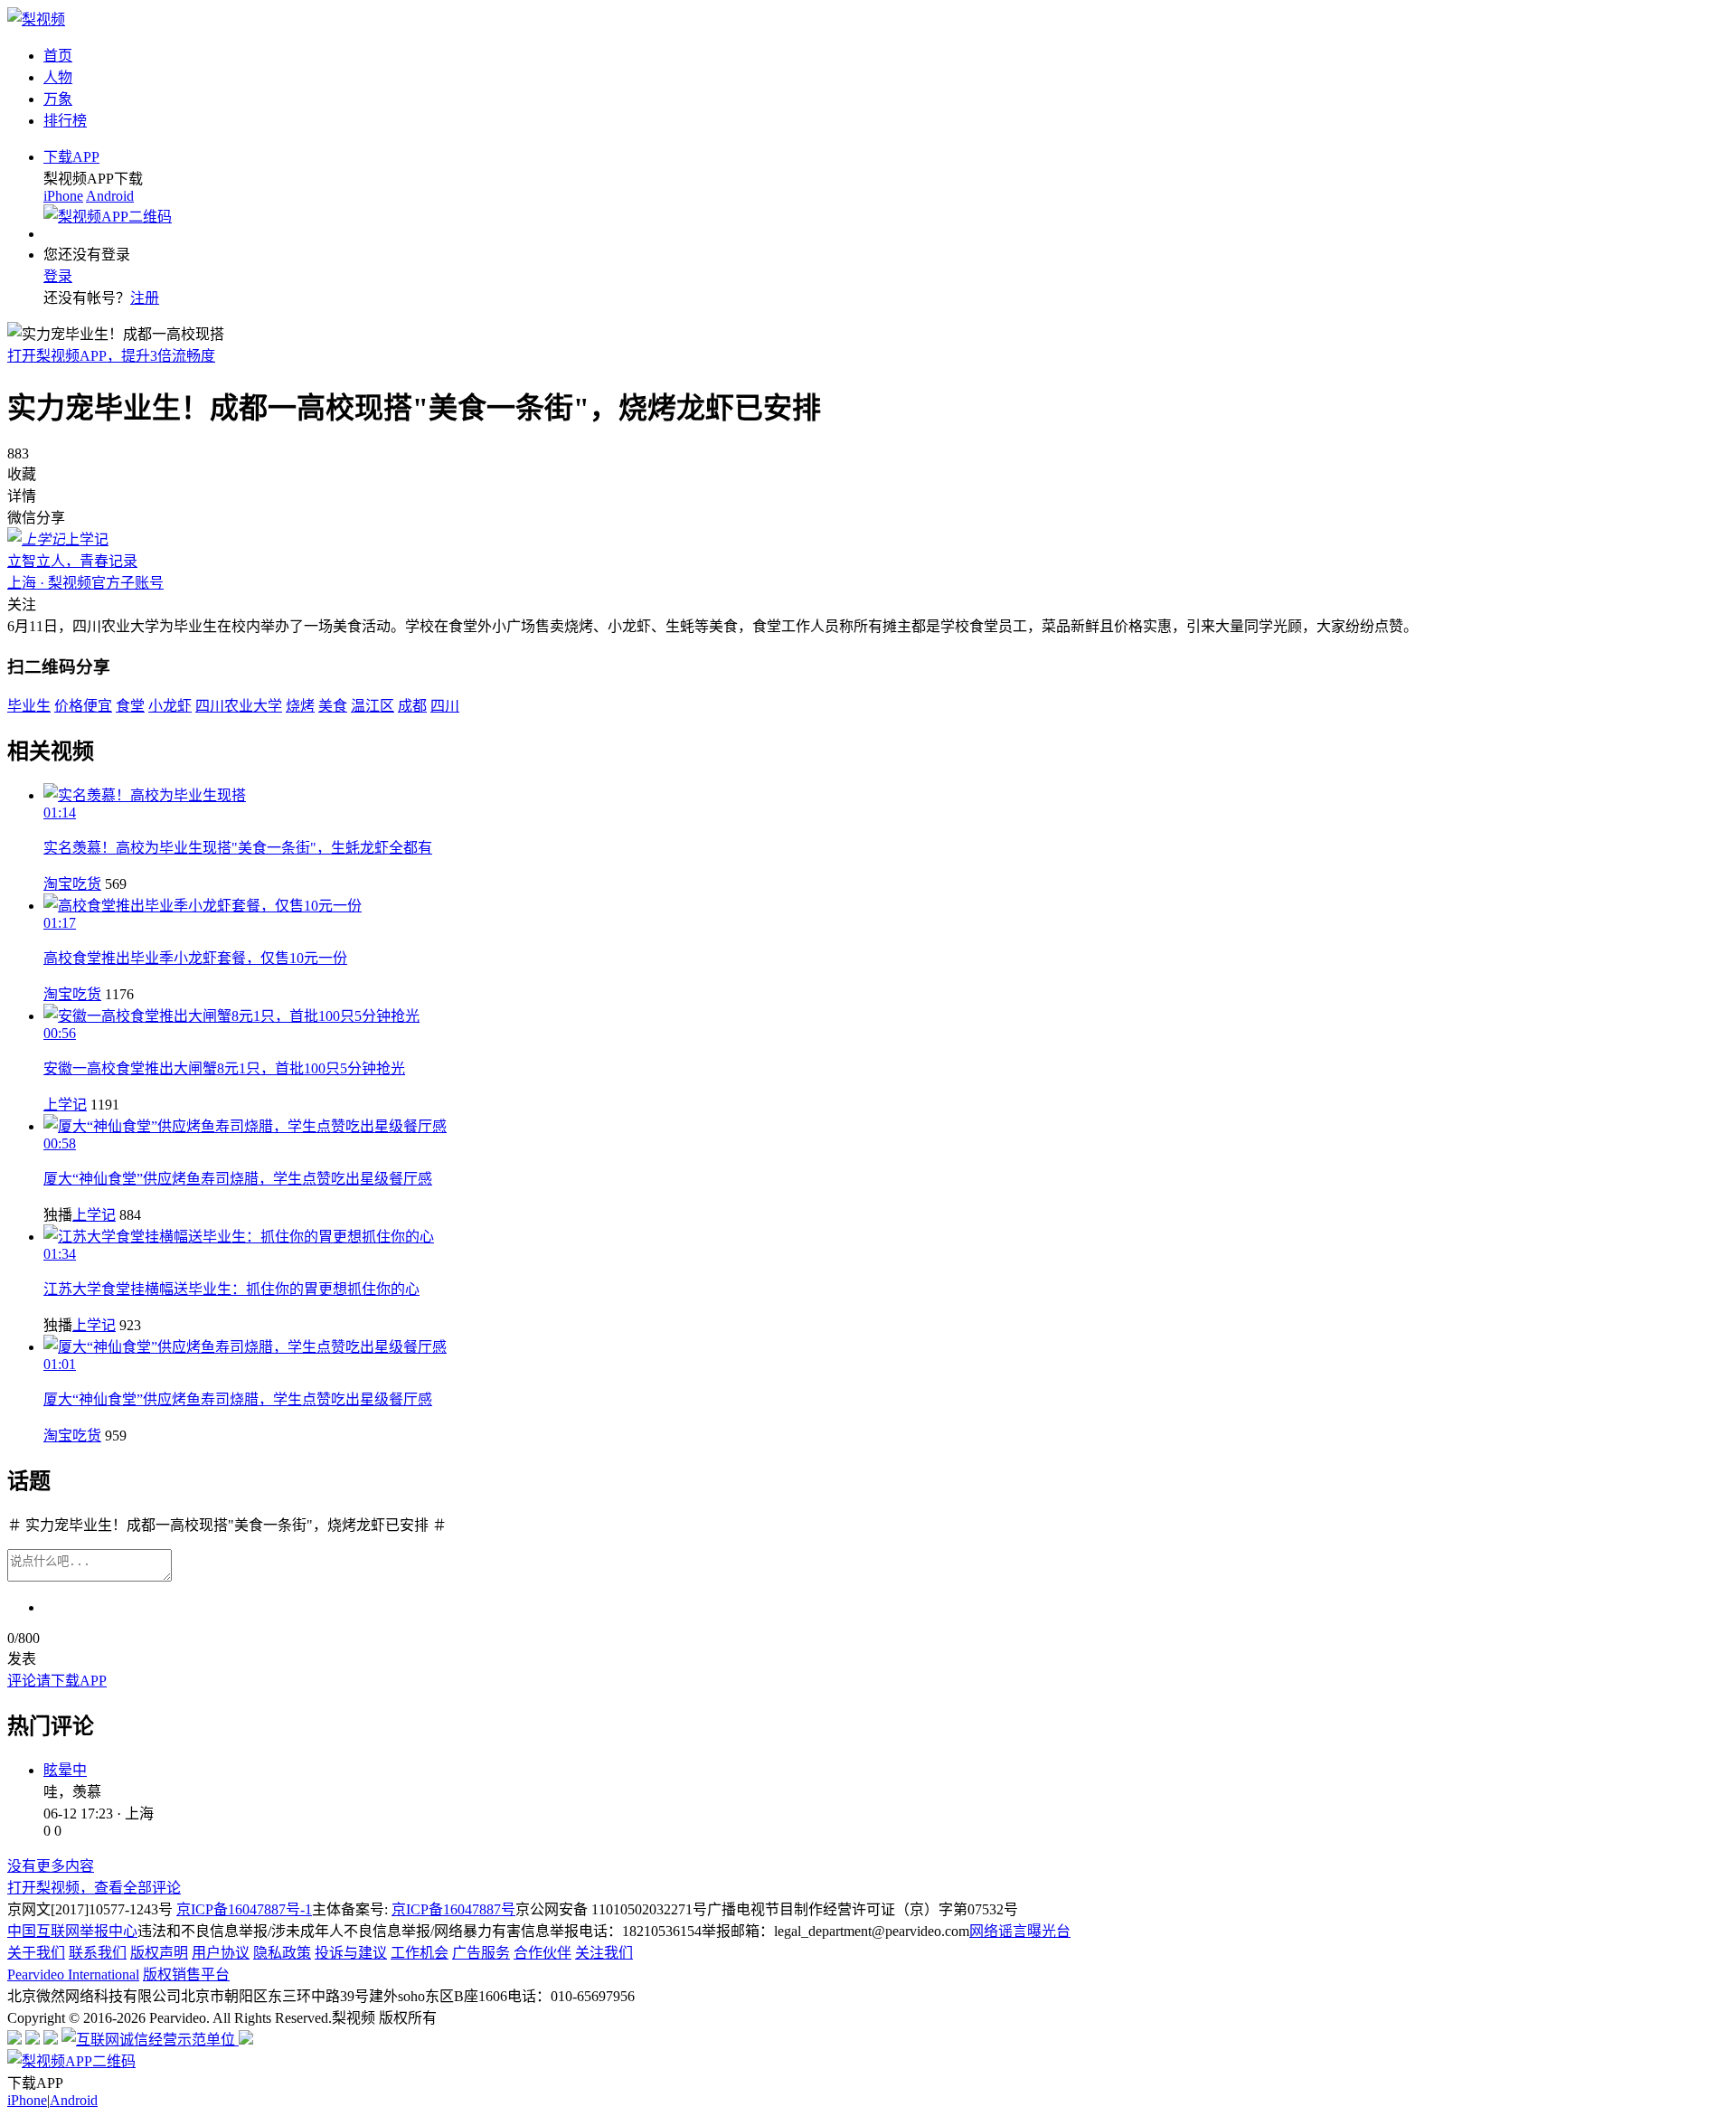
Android (110, 196)
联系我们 (98, 1953)
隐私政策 (282, 1953)
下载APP (71, 157)
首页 (58, 56)
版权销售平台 (186, 1974)
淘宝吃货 (72, 884)
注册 (145, 298)
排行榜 (65, 121)
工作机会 (420, 1953)
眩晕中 (65, 1770)
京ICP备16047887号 (453, 1909)
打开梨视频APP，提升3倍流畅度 (111, 356)
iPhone (63, 196)
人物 (58, 77)
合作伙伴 (542, 1953)
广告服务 (481, 1953)
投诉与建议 (351, 1953)
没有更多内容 (51, 1866)
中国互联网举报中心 (72, 1931)
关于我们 (36, 1953)
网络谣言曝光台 (1020, 1931)
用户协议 (221, 1953)
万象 (58, 99)
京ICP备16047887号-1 (244, 1909)
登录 (58, 276)
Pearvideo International (73, 1974)
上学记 (65, 1105)
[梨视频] (36, 19)
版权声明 (159, 1953)
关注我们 (604, 1953)
